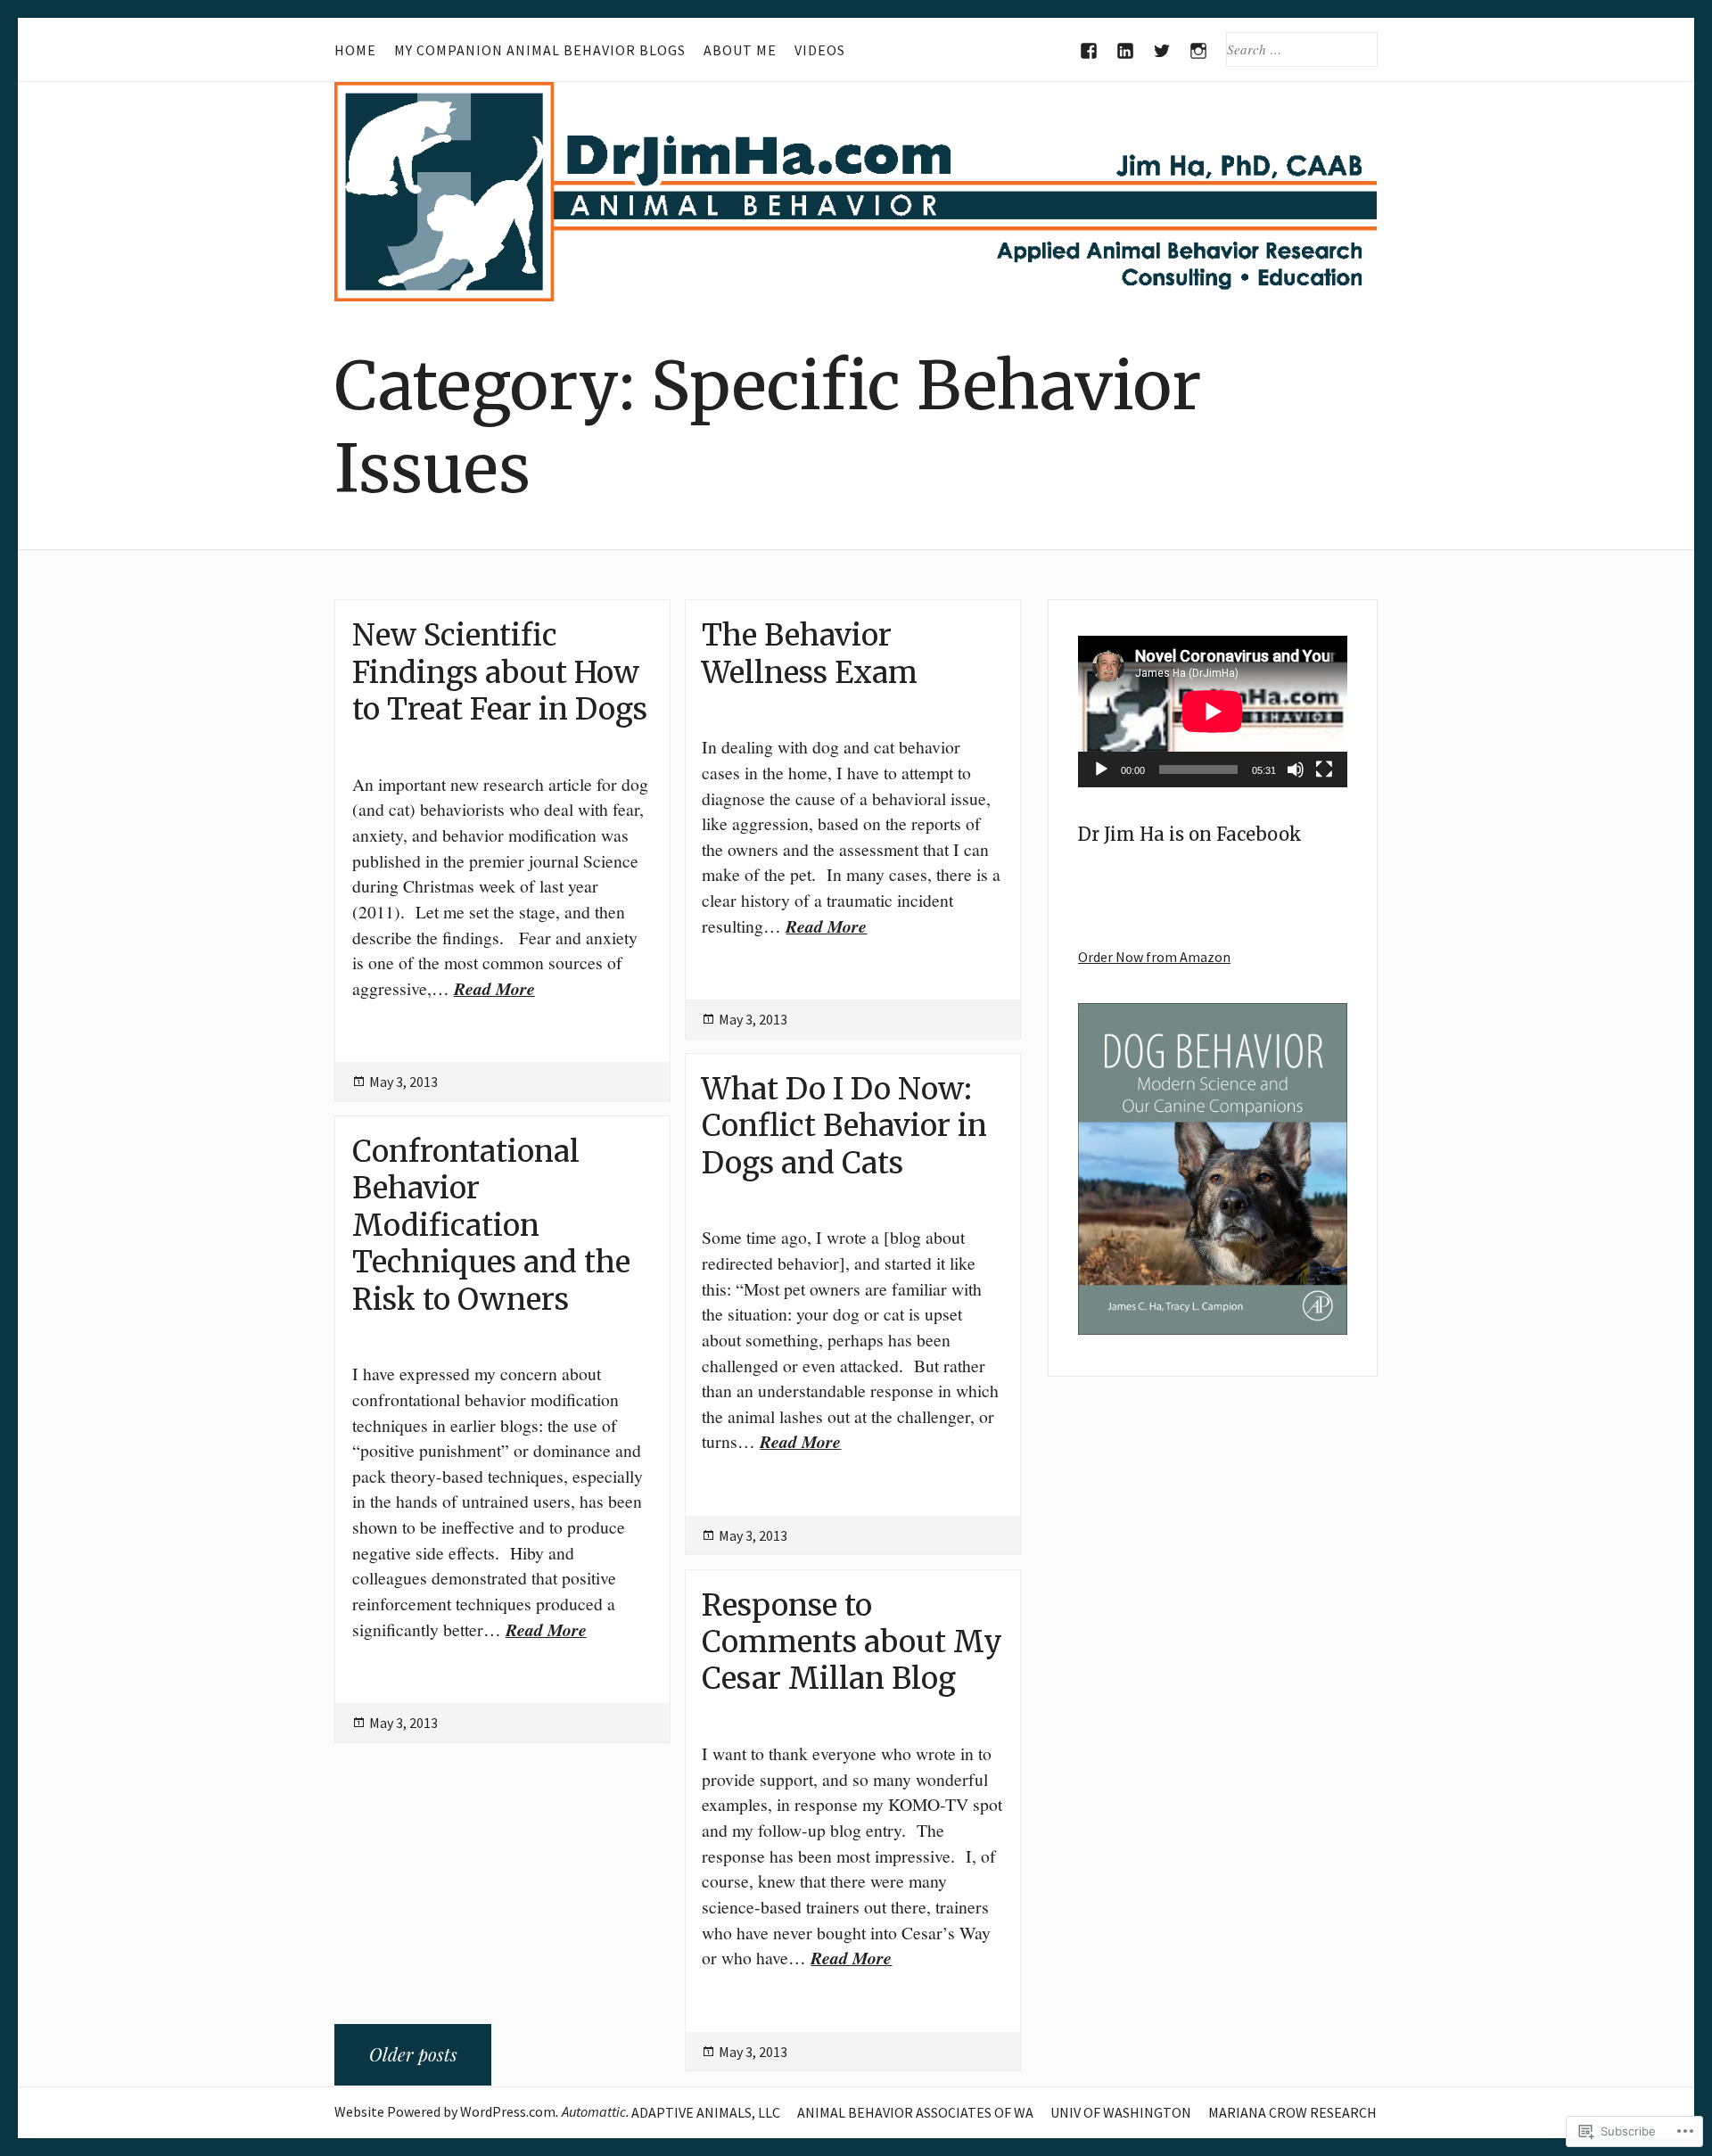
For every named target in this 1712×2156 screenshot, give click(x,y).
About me (740, 50)
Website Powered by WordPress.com (445, 2111)
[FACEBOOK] (1089, 51)
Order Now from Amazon (1154, 957)
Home (355, 50)
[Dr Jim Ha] (856, 192)
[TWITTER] (1162, 51)
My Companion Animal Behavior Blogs (540, 50)
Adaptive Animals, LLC (706, 2112)
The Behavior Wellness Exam (810, 653)
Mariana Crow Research (1292, 2112)
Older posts (413, 2054)
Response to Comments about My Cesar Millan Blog (852, 1642)
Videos (820, 50)
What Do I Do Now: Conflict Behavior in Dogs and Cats (844, 1126)
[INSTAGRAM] (1199, 51)
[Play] (1101, 769)
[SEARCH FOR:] (1302, 49)
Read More (494, 988)
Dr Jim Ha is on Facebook (1190, 834)
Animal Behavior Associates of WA (915, 2112)
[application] (1213, 712)
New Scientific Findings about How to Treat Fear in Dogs (500, 672)
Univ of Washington (1121, 2112)
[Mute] (1296, 769)
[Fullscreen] (1324, 769)
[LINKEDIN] (1126, 51)
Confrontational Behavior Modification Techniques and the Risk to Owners (491, 1225)
